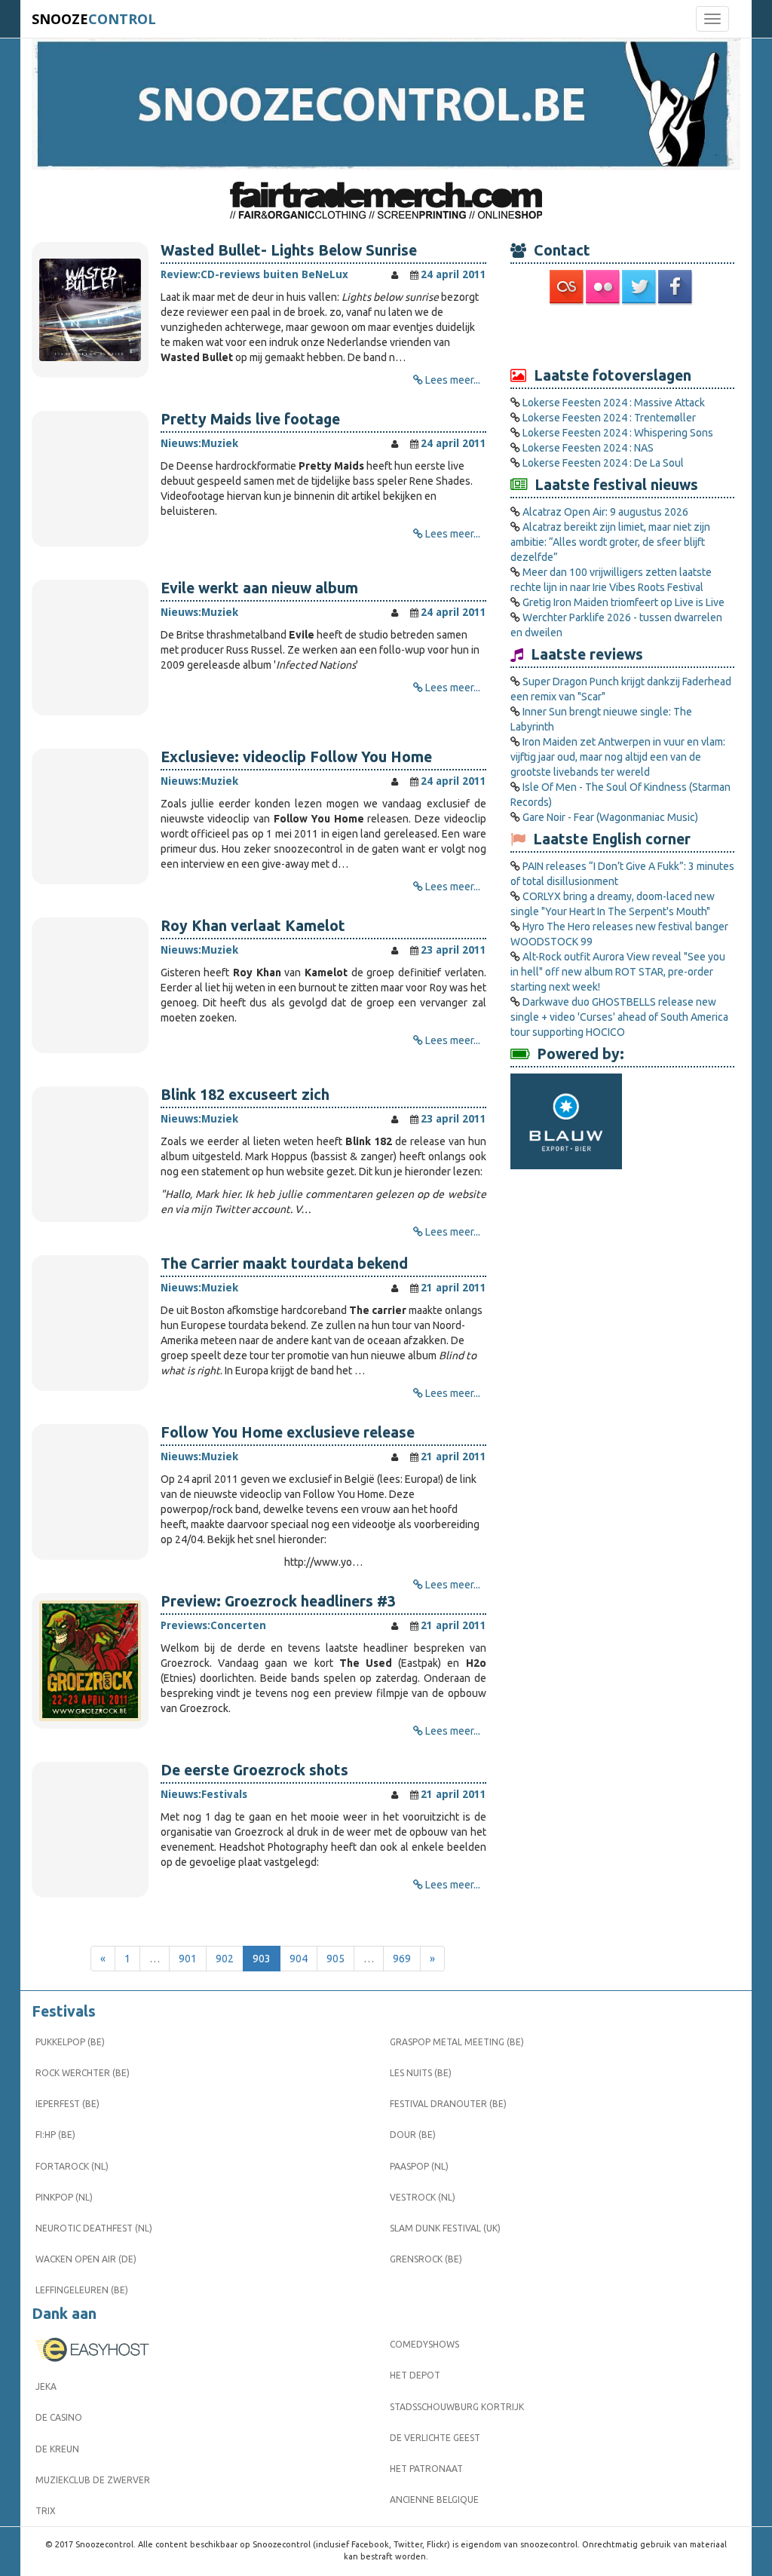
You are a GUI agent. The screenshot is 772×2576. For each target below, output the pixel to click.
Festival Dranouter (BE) (448, 2104)
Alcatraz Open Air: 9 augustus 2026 (605, 512)
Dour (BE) (413, 2135)
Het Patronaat (426, 2469)
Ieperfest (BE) (67, 2104)
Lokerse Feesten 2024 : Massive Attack (614, 403)
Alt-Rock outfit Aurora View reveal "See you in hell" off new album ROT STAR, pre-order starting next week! (618, 972)
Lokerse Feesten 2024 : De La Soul (603, 463)
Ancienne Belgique (434, 2499)
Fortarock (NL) (72, 2166)
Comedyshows (424, 2344)
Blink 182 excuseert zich (245, 1095)
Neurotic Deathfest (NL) (94, 2228)
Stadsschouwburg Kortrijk (457, 2407)
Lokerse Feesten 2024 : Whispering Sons (618, 433)
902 (225, 1959)
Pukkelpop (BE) (70, 2042)
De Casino (59, 2417)
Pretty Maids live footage (250, 419)
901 (188, 1959)
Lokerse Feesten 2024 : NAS (588, 448)
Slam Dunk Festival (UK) (445, 2228)
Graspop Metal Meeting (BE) (457, 2042)
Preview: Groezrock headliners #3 (278, 1601)
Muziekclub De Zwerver (93, 2480)
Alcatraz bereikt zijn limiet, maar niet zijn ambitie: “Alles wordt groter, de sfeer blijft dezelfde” (610, 542)
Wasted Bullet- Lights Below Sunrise (289, 250)
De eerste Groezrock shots (254, 1770)
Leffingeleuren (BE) (82, 2290)
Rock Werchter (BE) (83, 2073)
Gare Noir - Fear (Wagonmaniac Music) (610, 817)
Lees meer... (453, 380)
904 (299, 1959)
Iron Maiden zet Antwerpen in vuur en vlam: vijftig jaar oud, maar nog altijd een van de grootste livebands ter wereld (618, 757)
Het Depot (415, 2375)
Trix (46, 2511)
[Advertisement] (622, 335)
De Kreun (57, 2449)
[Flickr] (604, 287)
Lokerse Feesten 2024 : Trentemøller (609, 418)
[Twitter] (640, 287)
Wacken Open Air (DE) (86, 2259)
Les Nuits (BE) (421, 2073)
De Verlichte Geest (435, 2438)
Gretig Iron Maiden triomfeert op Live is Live (623, 602)
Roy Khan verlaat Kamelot (253, 926)
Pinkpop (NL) (64, 2197)
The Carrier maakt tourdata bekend (284, 1263)
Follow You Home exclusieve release (288, 1432)
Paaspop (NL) (419, 2166)
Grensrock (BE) (426, 2259)
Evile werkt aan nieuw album (259, 588)
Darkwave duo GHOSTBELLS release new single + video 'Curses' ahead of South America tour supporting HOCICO (619, 1017)
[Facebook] (676, 287)
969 (402, 1959)
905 (335, 1959)
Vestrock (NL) (423, 2197)
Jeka (46, 2386)
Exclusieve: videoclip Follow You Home (296, 757)
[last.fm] (568, 287)
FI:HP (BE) (55, 2135)
